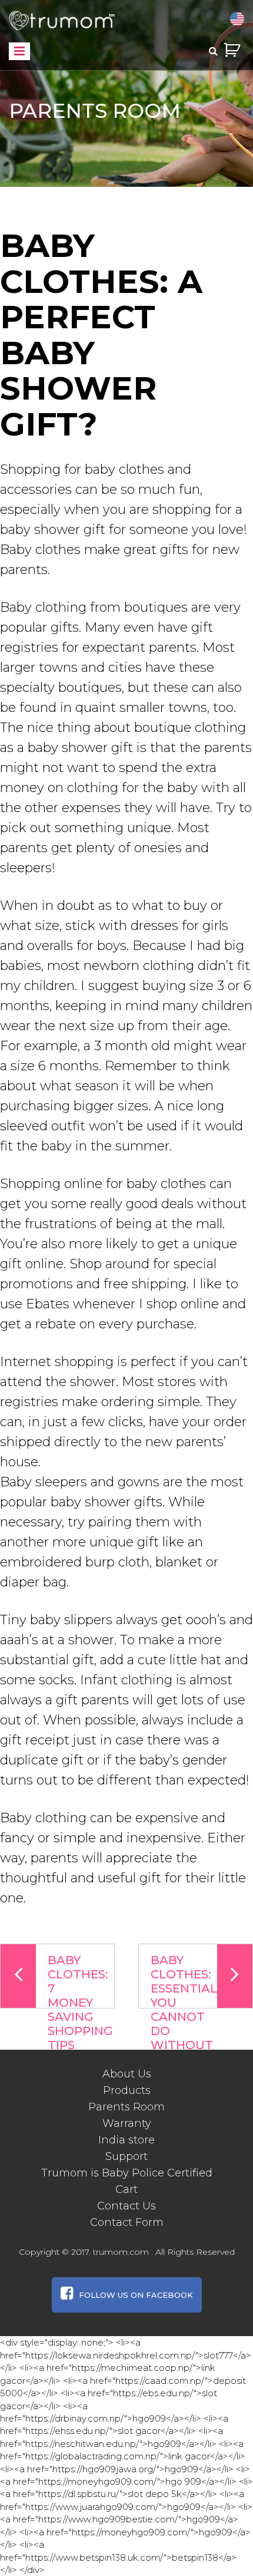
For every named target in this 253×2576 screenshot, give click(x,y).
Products (127, 2090)
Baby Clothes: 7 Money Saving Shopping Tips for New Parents (80, 1981)
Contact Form (127, 2222)
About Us (127, 2074)
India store (126, 2140)
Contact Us (126, 2206)
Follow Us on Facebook (136, 2295)
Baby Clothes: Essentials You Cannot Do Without (187, 1981)
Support (126, 2156)
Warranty (127, 2123)
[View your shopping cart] (232, 50)
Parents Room (126, 2107)
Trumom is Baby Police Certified (127, 2173)
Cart (126, 2189)
